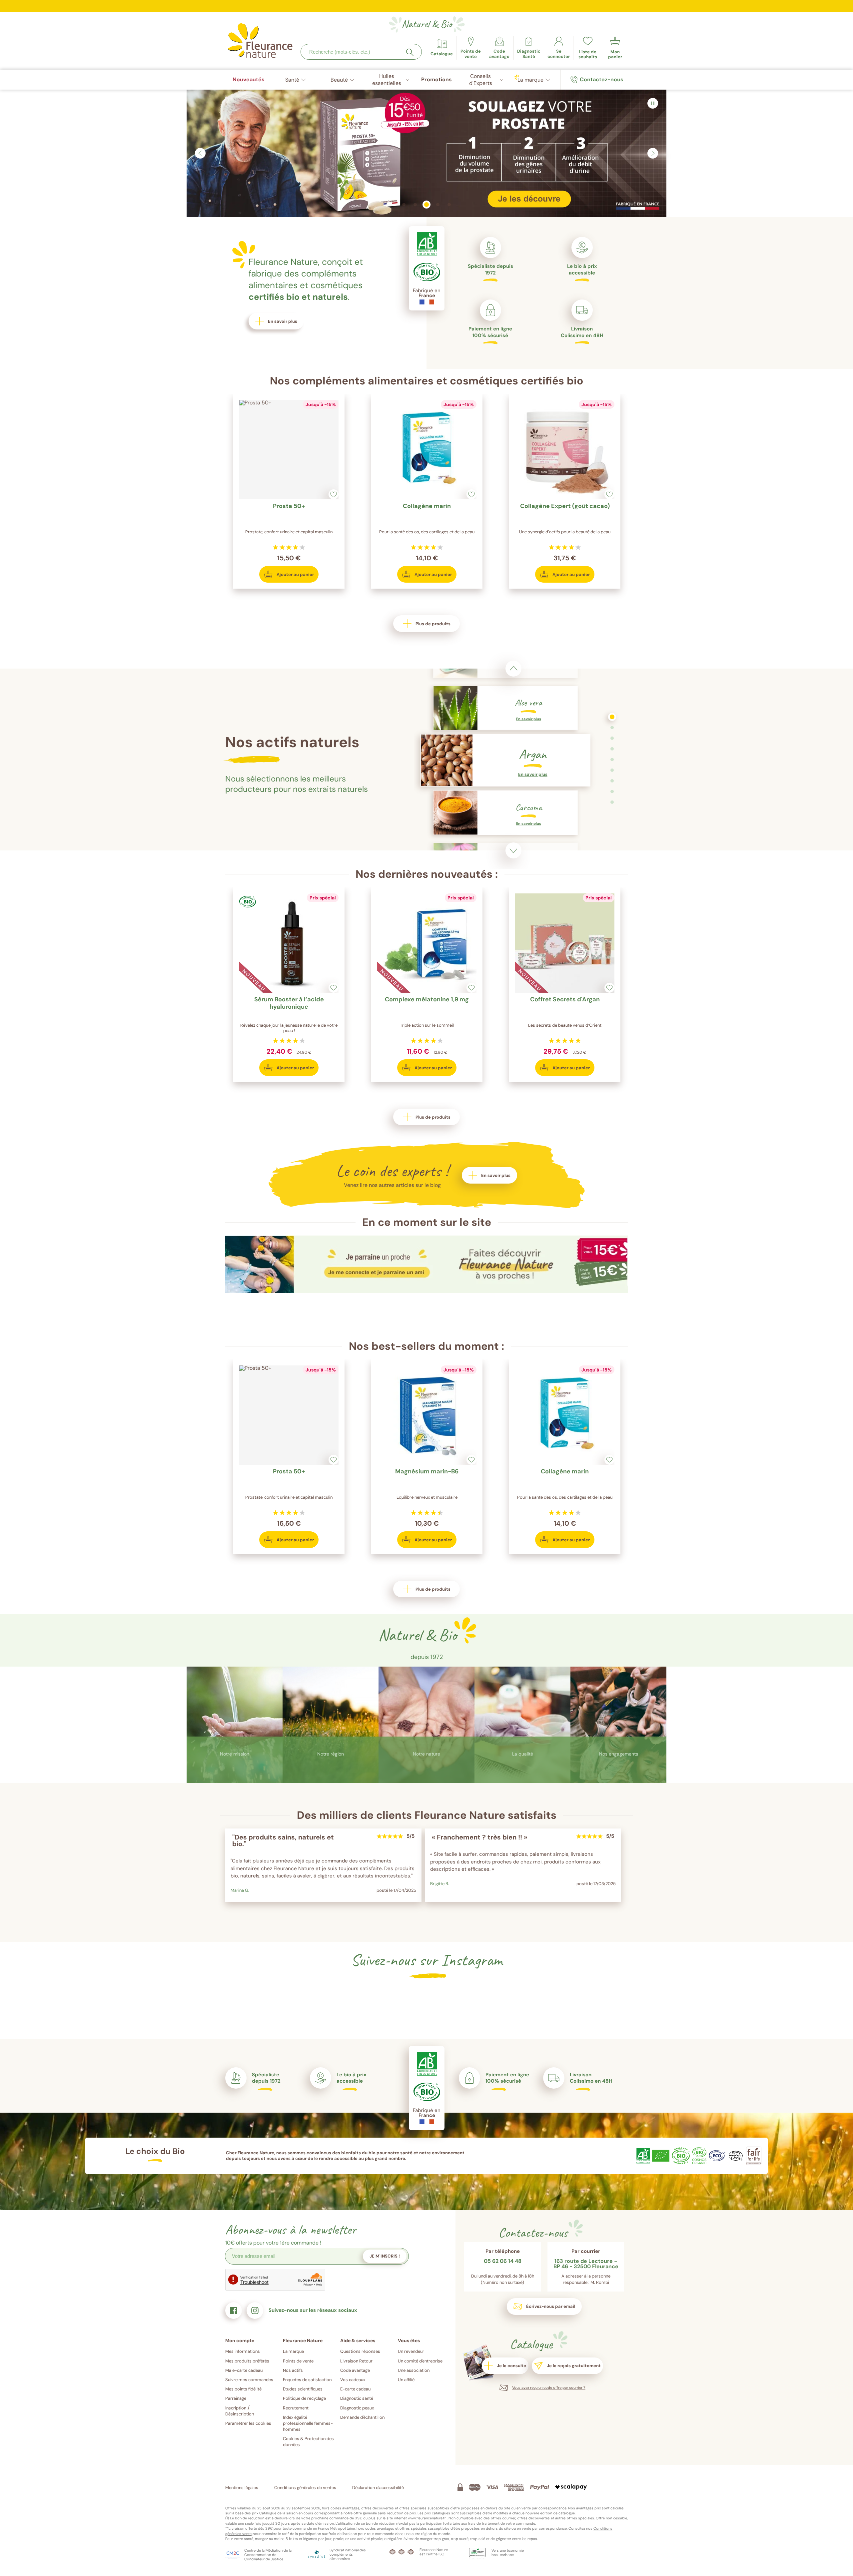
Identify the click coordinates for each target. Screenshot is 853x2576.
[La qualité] (522, 1726)
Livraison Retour (356, 2361)
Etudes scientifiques (303, 2389)
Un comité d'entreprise (420, 2361)
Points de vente (298, 2361)
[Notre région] (331, 1726)
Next (513, 850)
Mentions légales (242, 2488)
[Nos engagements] (618, 1726)
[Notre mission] (235, 1726)
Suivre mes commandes (249, 2380)
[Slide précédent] (200, 153)
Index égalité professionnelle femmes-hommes (308, 2423)
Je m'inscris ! (385, 2256)
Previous (513, 669)
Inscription (236, 2408)
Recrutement (296, 2408)
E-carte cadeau (355, 2389)
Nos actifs (293, 2370)
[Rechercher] (410, 52)
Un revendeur (411, 2351)
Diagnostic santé (357, 2398)
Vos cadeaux (353, 2380)
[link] (499, 48)
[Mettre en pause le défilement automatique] (653, 103)
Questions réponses (360, 2351)
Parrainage (236, 2398)
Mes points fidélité (243, 2389)
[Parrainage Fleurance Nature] (426, 1291)
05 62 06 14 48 (503, 2262)
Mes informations (243, 2351)
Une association (414, 2370)
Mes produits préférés (247, 2361)
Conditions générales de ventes (305, 2488)
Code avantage (355, 2370)
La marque (293, 2351)
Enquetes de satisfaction (307, 2380)
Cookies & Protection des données (308, 2442)
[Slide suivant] (653, 153)
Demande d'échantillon (362, 2417)
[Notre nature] (426, 1726)
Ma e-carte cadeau (244, 2370)
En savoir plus (235, 1778)
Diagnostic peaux (357, 2408)
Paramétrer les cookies (248, 2423)
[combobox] (361, 52)
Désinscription (240, 2414)
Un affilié (406, 2380)
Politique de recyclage (304, 2398)
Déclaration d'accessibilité (378, 2488)
